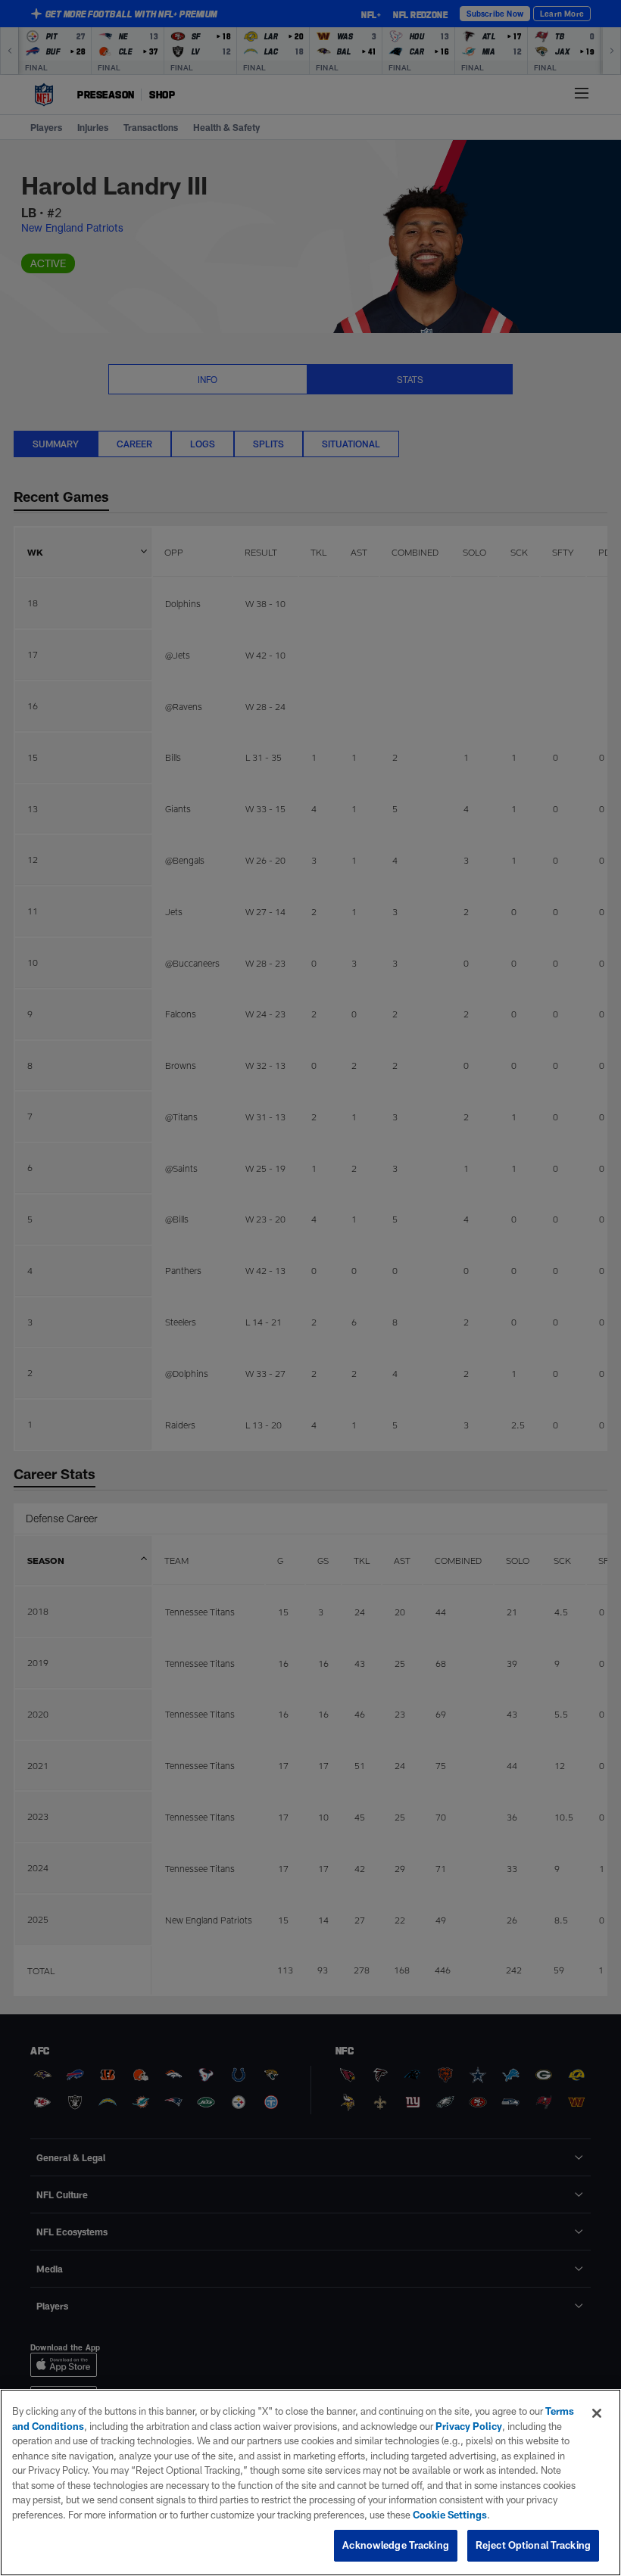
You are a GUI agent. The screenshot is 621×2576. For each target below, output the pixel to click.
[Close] (597, 2413)
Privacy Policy (469, 2426)
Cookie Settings (450, 2515)
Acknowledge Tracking (396, 2545)
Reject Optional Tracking (533, 2545)
